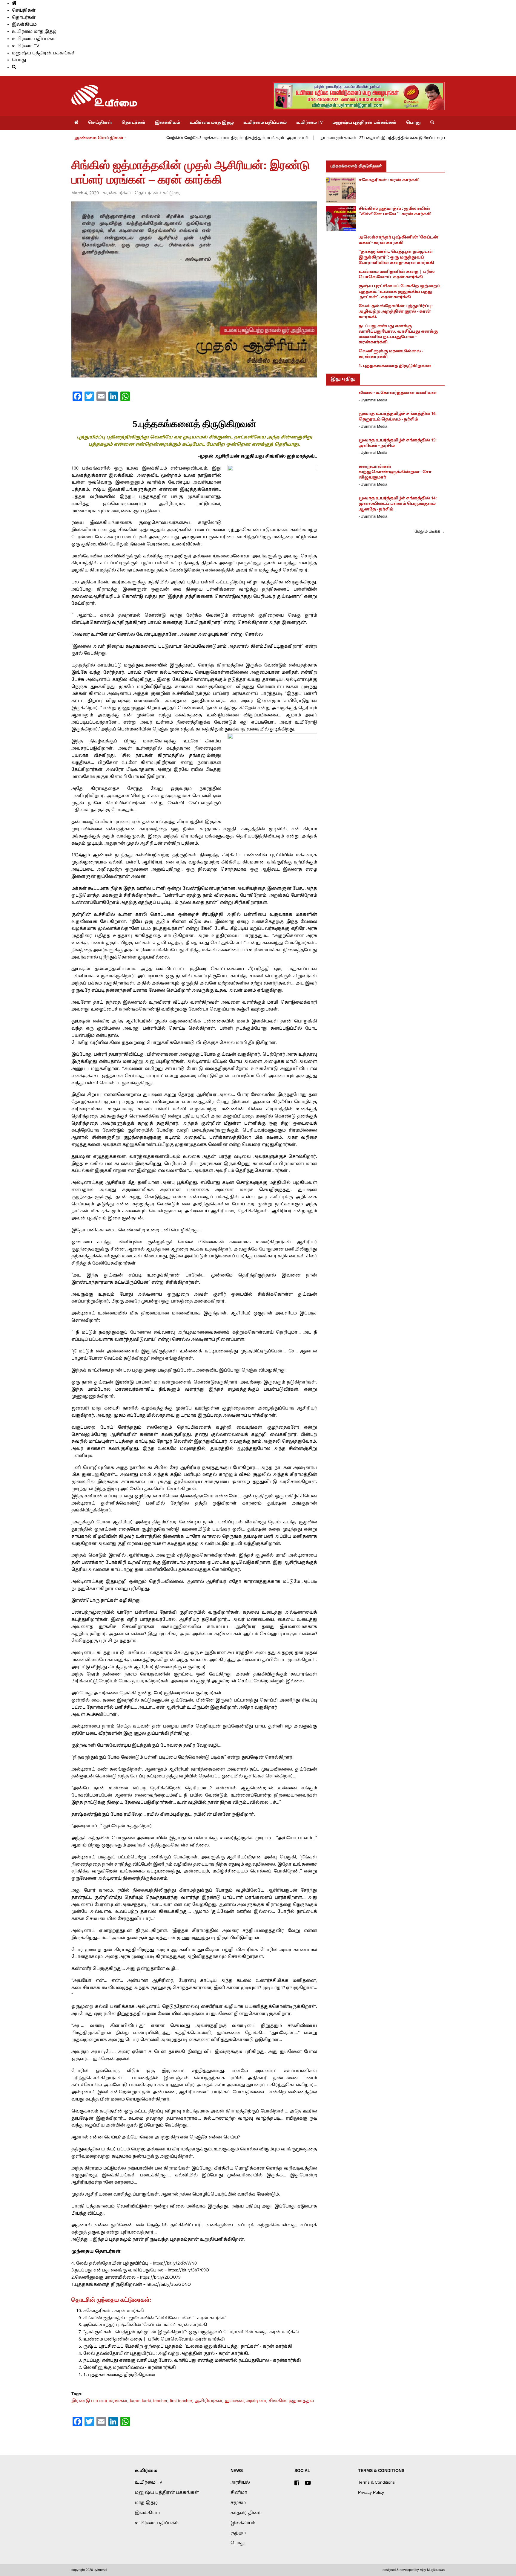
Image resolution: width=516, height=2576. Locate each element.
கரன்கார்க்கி (117, 193)
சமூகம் (238, 2503)
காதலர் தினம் (246, 2513)
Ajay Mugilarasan (432, 2570)
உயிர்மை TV (26, 46)
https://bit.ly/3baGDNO (168, 2285)
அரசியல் (240, 2483)
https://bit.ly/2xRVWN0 (175, 2264)
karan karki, (142, 2401)
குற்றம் (238, 2533)
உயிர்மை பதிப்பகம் (34, 39)
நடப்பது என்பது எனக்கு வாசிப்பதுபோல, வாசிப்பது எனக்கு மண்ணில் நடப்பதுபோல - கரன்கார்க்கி (192, 2361)
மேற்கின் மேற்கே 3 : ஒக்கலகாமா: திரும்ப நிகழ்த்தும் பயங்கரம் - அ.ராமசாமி (237, 138)
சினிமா (239, 2493)
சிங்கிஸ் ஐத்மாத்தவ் (291, 2401)
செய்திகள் (24, 11)
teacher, (162, 2401)
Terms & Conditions (376, 2483)
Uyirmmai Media (374, 400)
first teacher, (182, 2401)
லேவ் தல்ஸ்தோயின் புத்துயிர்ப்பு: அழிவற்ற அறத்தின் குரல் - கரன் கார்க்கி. (166, 2354)
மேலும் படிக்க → (430, 532)
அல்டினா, (258, 2401)
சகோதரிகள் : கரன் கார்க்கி (114, 2311)
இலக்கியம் (24, 25)
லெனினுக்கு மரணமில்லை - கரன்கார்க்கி (130, 2368)
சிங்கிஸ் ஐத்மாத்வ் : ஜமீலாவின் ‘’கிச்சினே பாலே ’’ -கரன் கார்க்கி (155, 2318)
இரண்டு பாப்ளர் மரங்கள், (101, 2401)
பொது (19, 60)
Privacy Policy (371, 2493)
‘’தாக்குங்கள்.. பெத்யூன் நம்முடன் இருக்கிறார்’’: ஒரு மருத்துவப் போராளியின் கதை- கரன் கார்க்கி (191, 2332)
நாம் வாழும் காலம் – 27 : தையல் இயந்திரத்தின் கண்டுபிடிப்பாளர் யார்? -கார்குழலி (398, 138)
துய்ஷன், (236, 2401)
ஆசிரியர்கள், (210, 2401)
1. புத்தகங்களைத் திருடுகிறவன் (119, 2375)
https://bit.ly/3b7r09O (188, 2270)
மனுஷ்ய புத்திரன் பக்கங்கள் (44, 53)
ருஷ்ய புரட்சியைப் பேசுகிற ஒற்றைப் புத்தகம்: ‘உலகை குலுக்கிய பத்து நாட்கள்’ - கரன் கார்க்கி (188, 2347)
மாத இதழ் (146, 2503)
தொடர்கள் (24, 18)
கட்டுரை (172, 193)
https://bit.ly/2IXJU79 (160, 2278)
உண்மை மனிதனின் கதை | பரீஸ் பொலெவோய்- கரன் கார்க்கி (154, 2339)
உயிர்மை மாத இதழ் (34, 32)
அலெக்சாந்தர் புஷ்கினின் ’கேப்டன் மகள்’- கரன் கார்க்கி (145, 2325)
